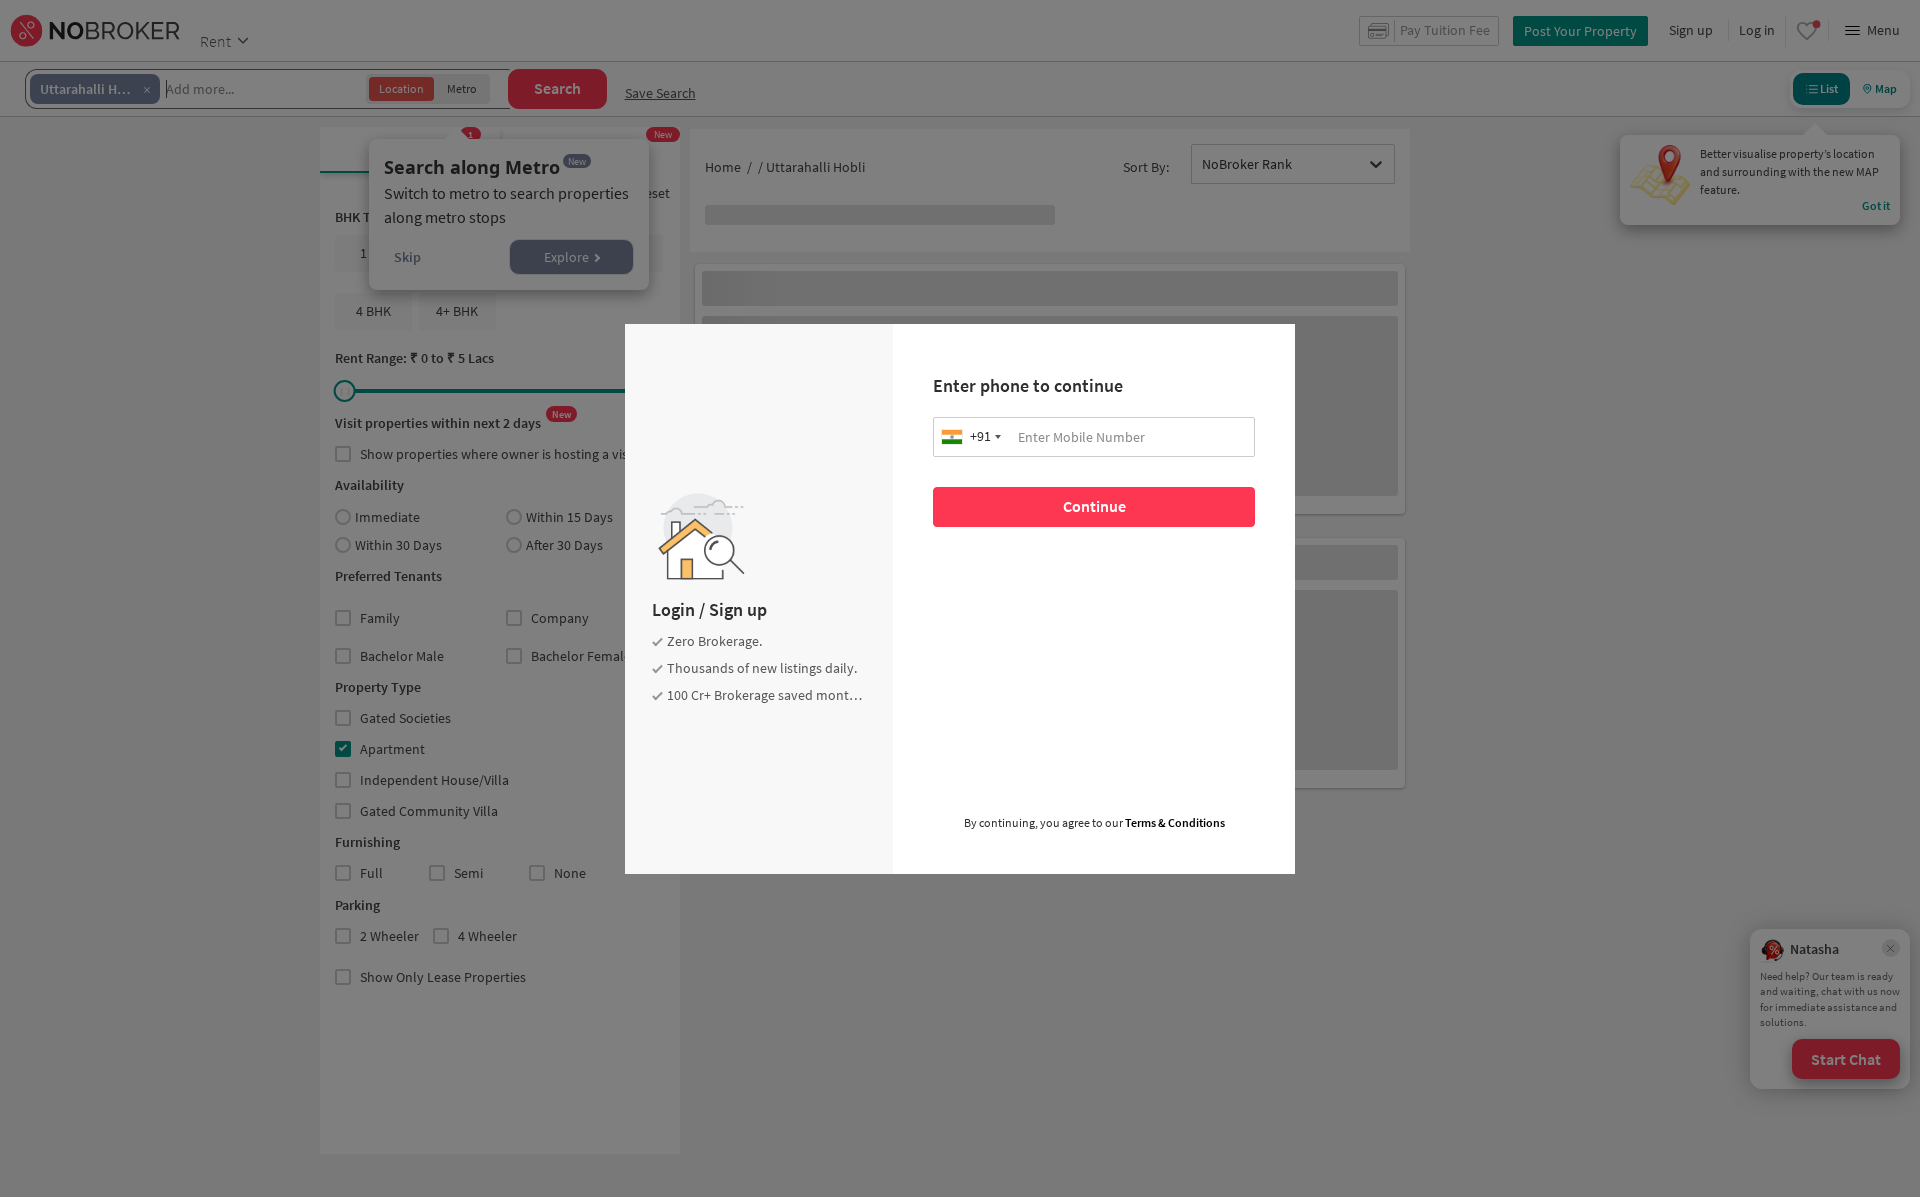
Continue (1094, 506)
